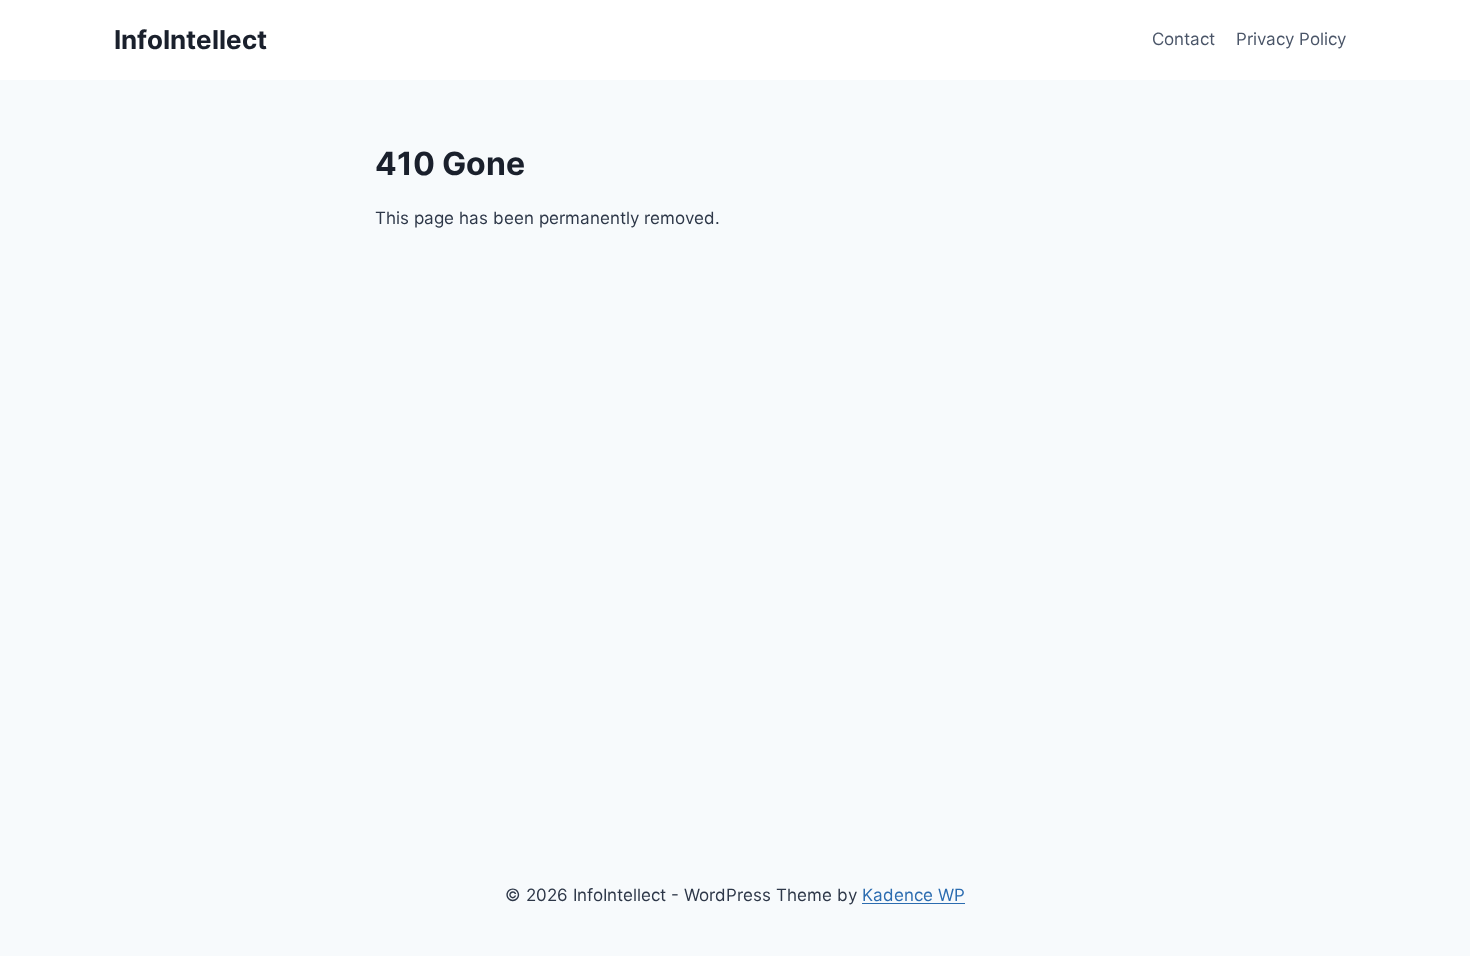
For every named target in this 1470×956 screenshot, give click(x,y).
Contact (1183, 39)
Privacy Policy (1291, 39)
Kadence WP (913, 895)
